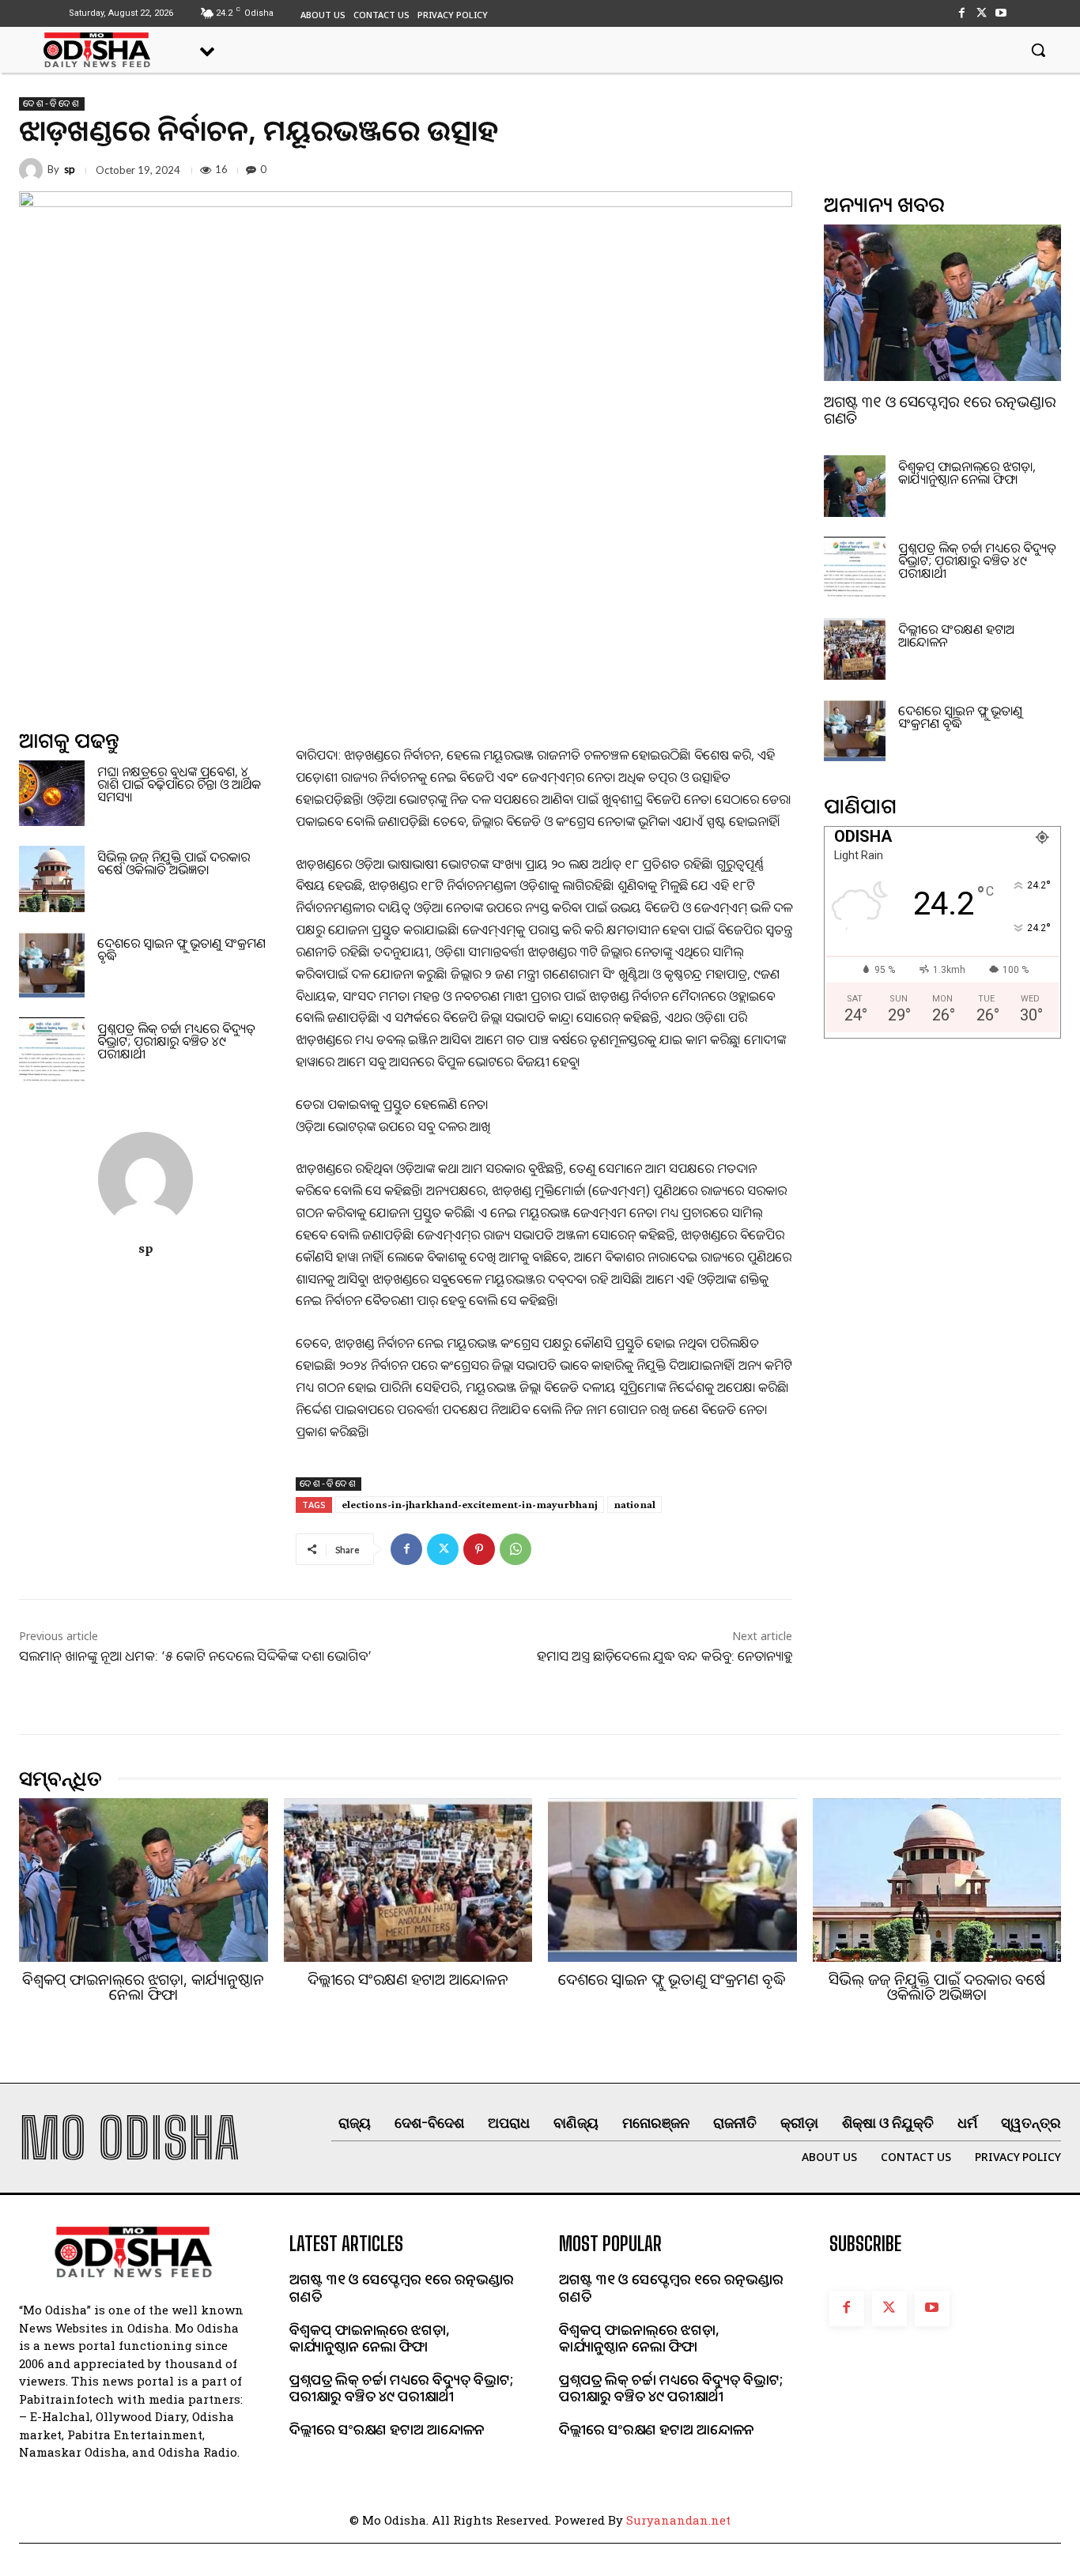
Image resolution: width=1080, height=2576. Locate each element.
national (634, 1504)
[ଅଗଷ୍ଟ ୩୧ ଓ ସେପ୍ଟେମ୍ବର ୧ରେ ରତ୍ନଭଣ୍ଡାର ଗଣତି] (942, 303)
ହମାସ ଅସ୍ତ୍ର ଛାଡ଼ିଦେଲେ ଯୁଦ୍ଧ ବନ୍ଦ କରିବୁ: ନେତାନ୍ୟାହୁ (665, 1656)
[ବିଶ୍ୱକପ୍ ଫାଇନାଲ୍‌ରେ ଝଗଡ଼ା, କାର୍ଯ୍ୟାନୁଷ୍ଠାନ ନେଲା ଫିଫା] (855, 486)
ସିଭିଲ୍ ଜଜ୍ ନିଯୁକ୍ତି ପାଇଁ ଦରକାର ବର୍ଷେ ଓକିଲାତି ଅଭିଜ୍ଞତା (174, 863)
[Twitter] (982, 13)
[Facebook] (961, 13)
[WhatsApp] (515, 1549)
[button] (1038, 50)
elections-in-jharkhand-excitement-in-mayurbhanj (470, 1504)
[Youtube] (1001, 13)
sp (70, 170)
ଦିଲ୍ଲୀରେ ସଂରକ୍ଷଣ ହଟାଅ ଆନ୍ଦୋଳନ (956, 636)
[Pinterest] (479, 1549)
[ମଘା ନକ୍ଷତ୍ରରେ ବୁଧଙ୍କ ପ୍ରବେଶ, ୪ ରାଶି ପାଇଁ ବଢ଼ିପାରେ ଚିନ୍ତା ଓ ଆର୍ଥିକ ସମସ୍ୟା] (52, 793)
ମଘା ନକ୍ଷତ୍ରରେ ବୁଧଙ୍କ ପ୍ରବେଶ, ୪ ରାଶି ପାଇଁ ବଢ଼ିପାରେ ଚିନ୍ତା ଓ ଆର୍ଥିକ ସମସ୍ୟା (179, 784)
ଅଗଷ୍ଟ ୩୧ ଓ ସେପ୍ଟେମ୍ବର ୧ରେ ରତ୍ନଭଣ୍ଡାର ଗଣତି (940, 410)
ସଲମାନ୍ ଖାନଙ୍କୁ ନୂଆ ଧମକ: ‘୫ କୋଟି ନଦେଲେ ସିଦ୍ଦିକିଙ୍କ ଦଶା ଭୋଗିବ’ (195, 1656)
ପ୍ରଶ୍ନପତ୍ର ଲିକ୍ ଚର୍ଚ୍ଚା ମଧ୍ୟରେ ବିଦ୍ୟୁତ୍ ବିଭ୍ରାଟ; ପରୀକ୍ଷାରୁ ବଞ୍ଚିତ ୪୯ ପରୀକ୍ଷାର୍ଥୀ (176, 1041)
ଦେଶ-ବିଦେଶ (52, 104)
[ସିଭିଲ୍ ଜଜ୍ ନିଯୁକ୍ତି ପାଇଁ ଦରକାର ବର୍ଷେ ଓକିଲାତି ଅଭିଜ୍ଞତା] (52, 879)
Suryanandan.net (678, 2520)
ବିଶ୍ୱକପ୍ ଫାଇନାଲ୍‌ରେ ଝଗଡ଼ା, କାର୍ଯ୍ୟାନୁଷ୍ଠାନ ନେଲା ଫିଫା (967, 473)
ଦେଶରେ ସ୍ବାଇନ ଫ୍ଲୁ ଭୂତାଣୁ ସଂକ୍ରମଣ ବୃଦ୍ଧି (181, 949)
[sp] (33, 170)
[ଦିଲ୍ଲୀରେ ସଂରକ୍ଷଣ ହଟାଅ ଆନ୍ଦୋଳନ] (855, 649)
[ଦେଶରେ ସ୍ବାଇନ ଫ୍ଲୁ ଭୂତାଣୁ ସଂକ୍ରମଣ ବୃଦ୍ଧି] (52, 965)
